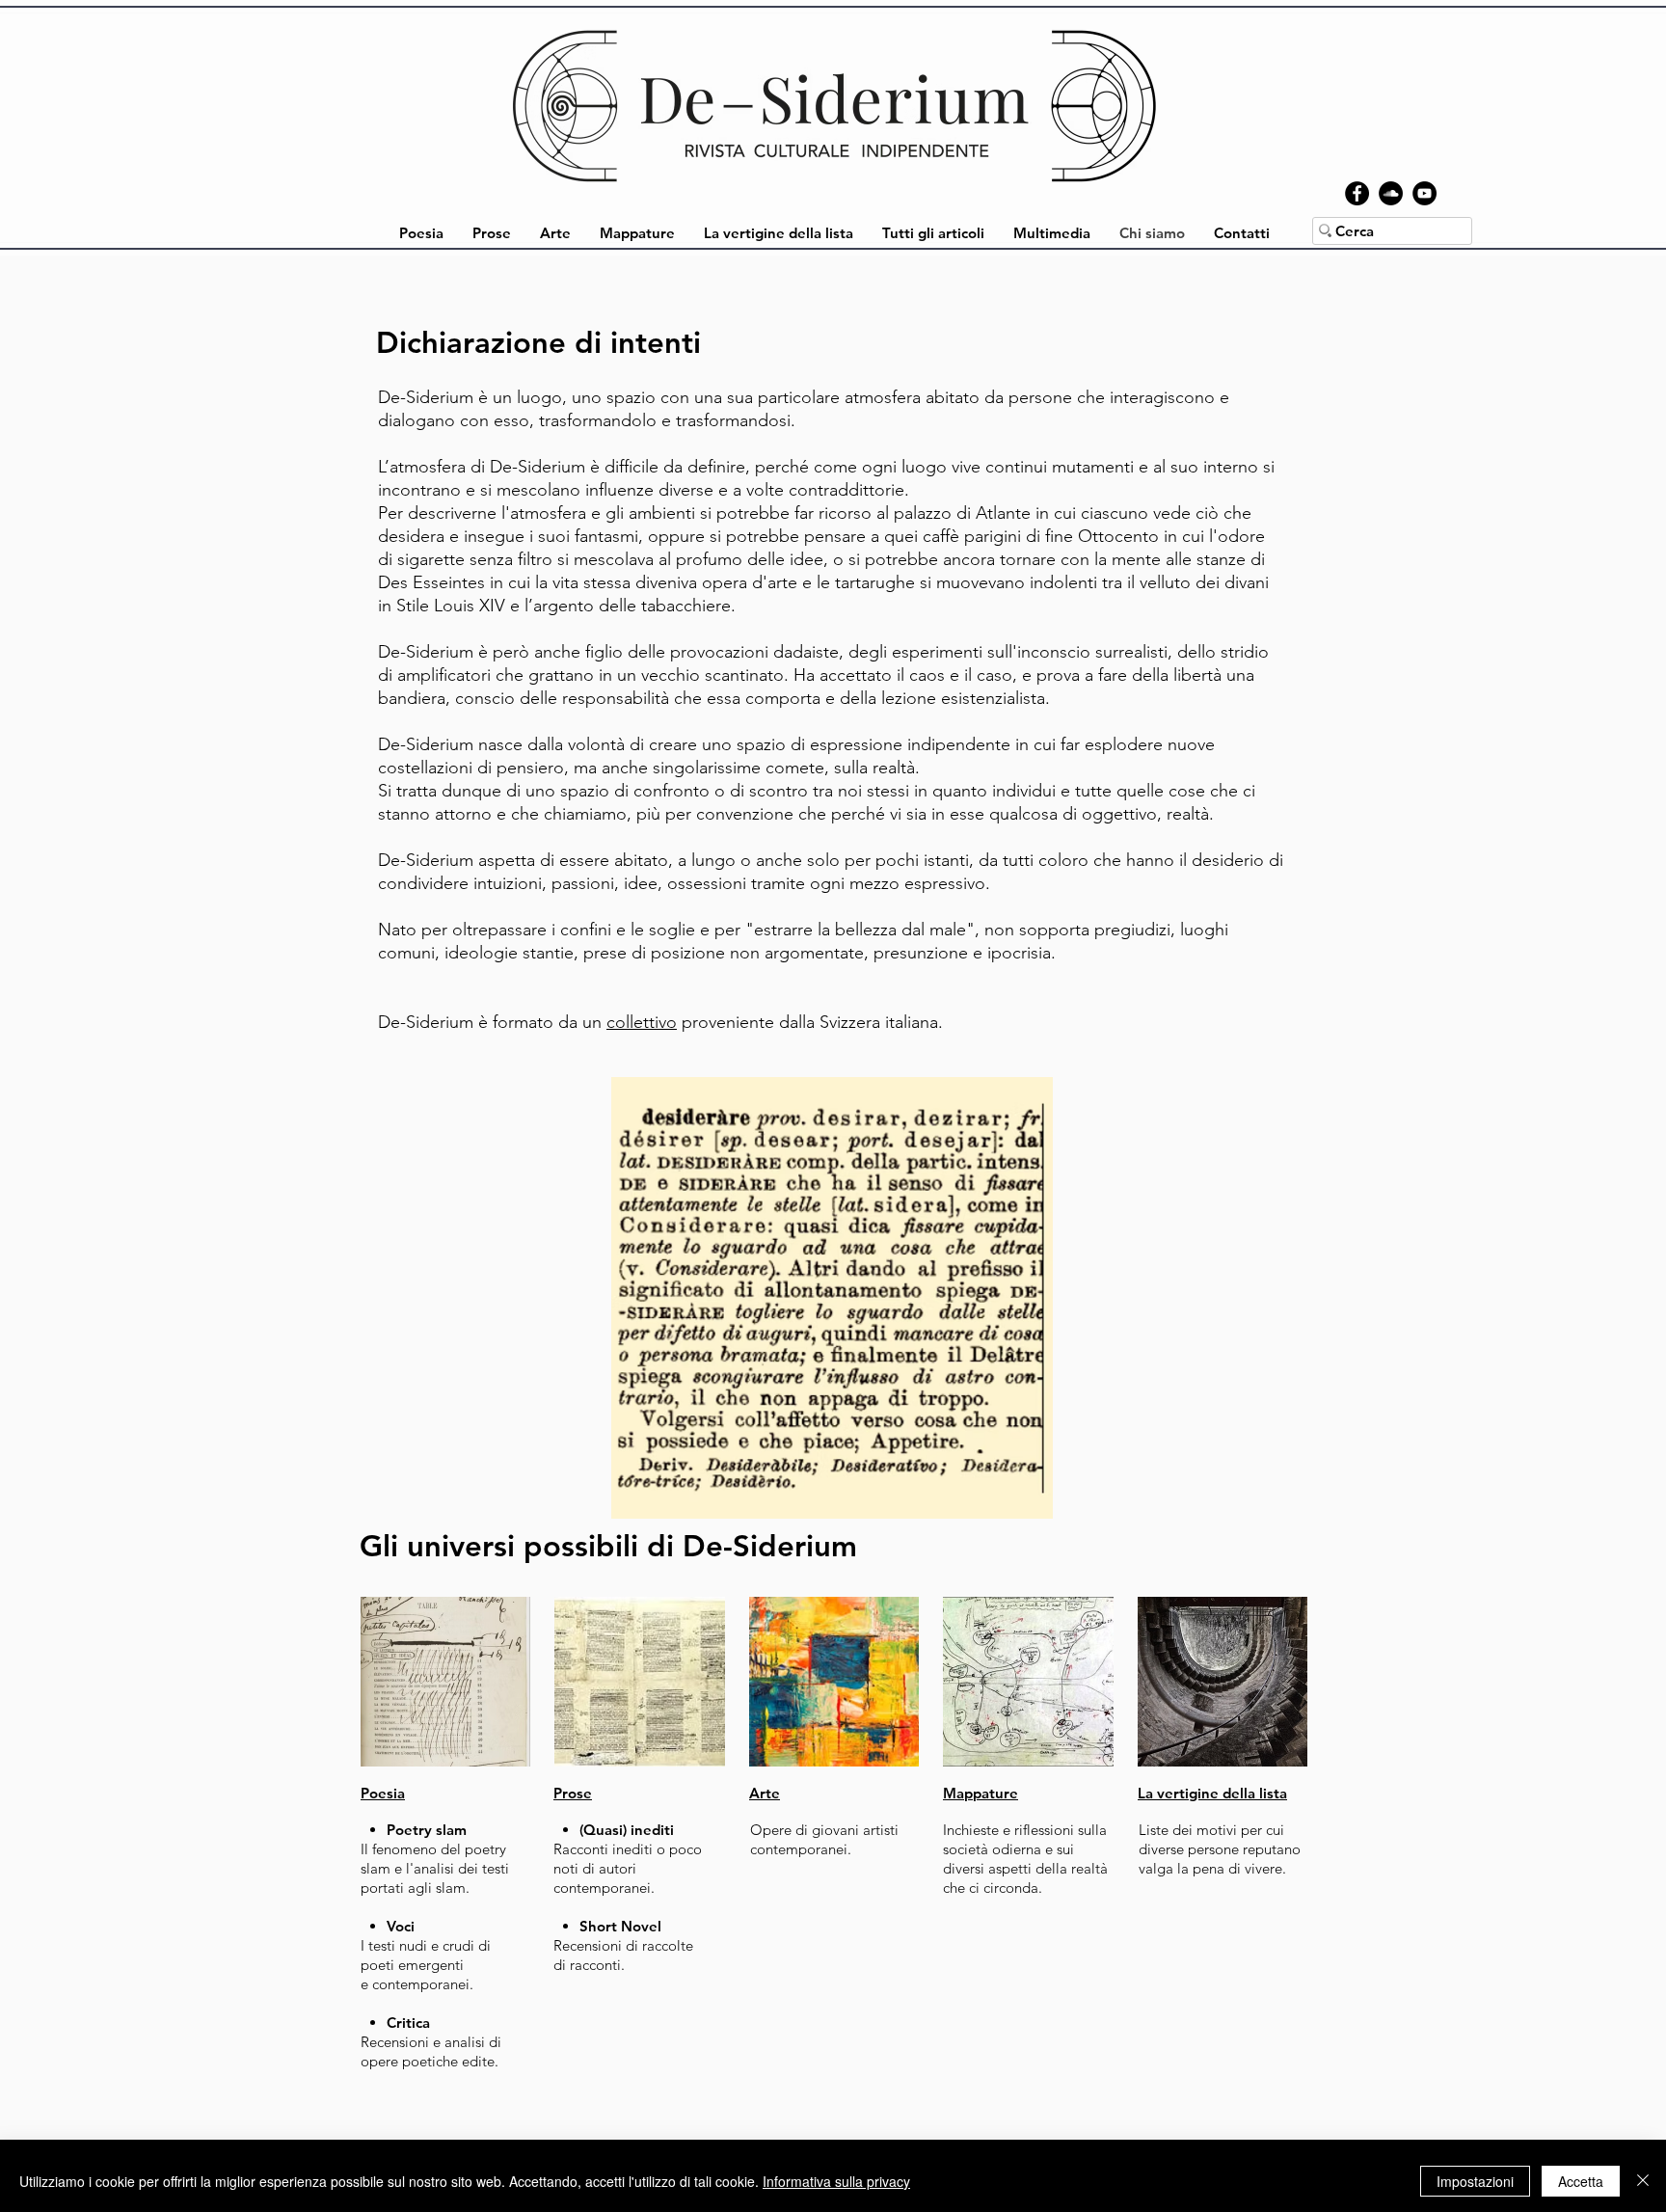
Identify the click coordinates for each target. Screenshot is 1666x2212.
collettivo (642, 1022)
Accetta (1581, 2181)
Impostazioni (1475, 2181)
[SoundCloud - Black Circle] (1391, 193)
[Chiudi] (1643, 2181)
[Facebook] (1357, 193)
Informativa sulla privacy (836, 2181)
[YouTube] (1424, 193)
